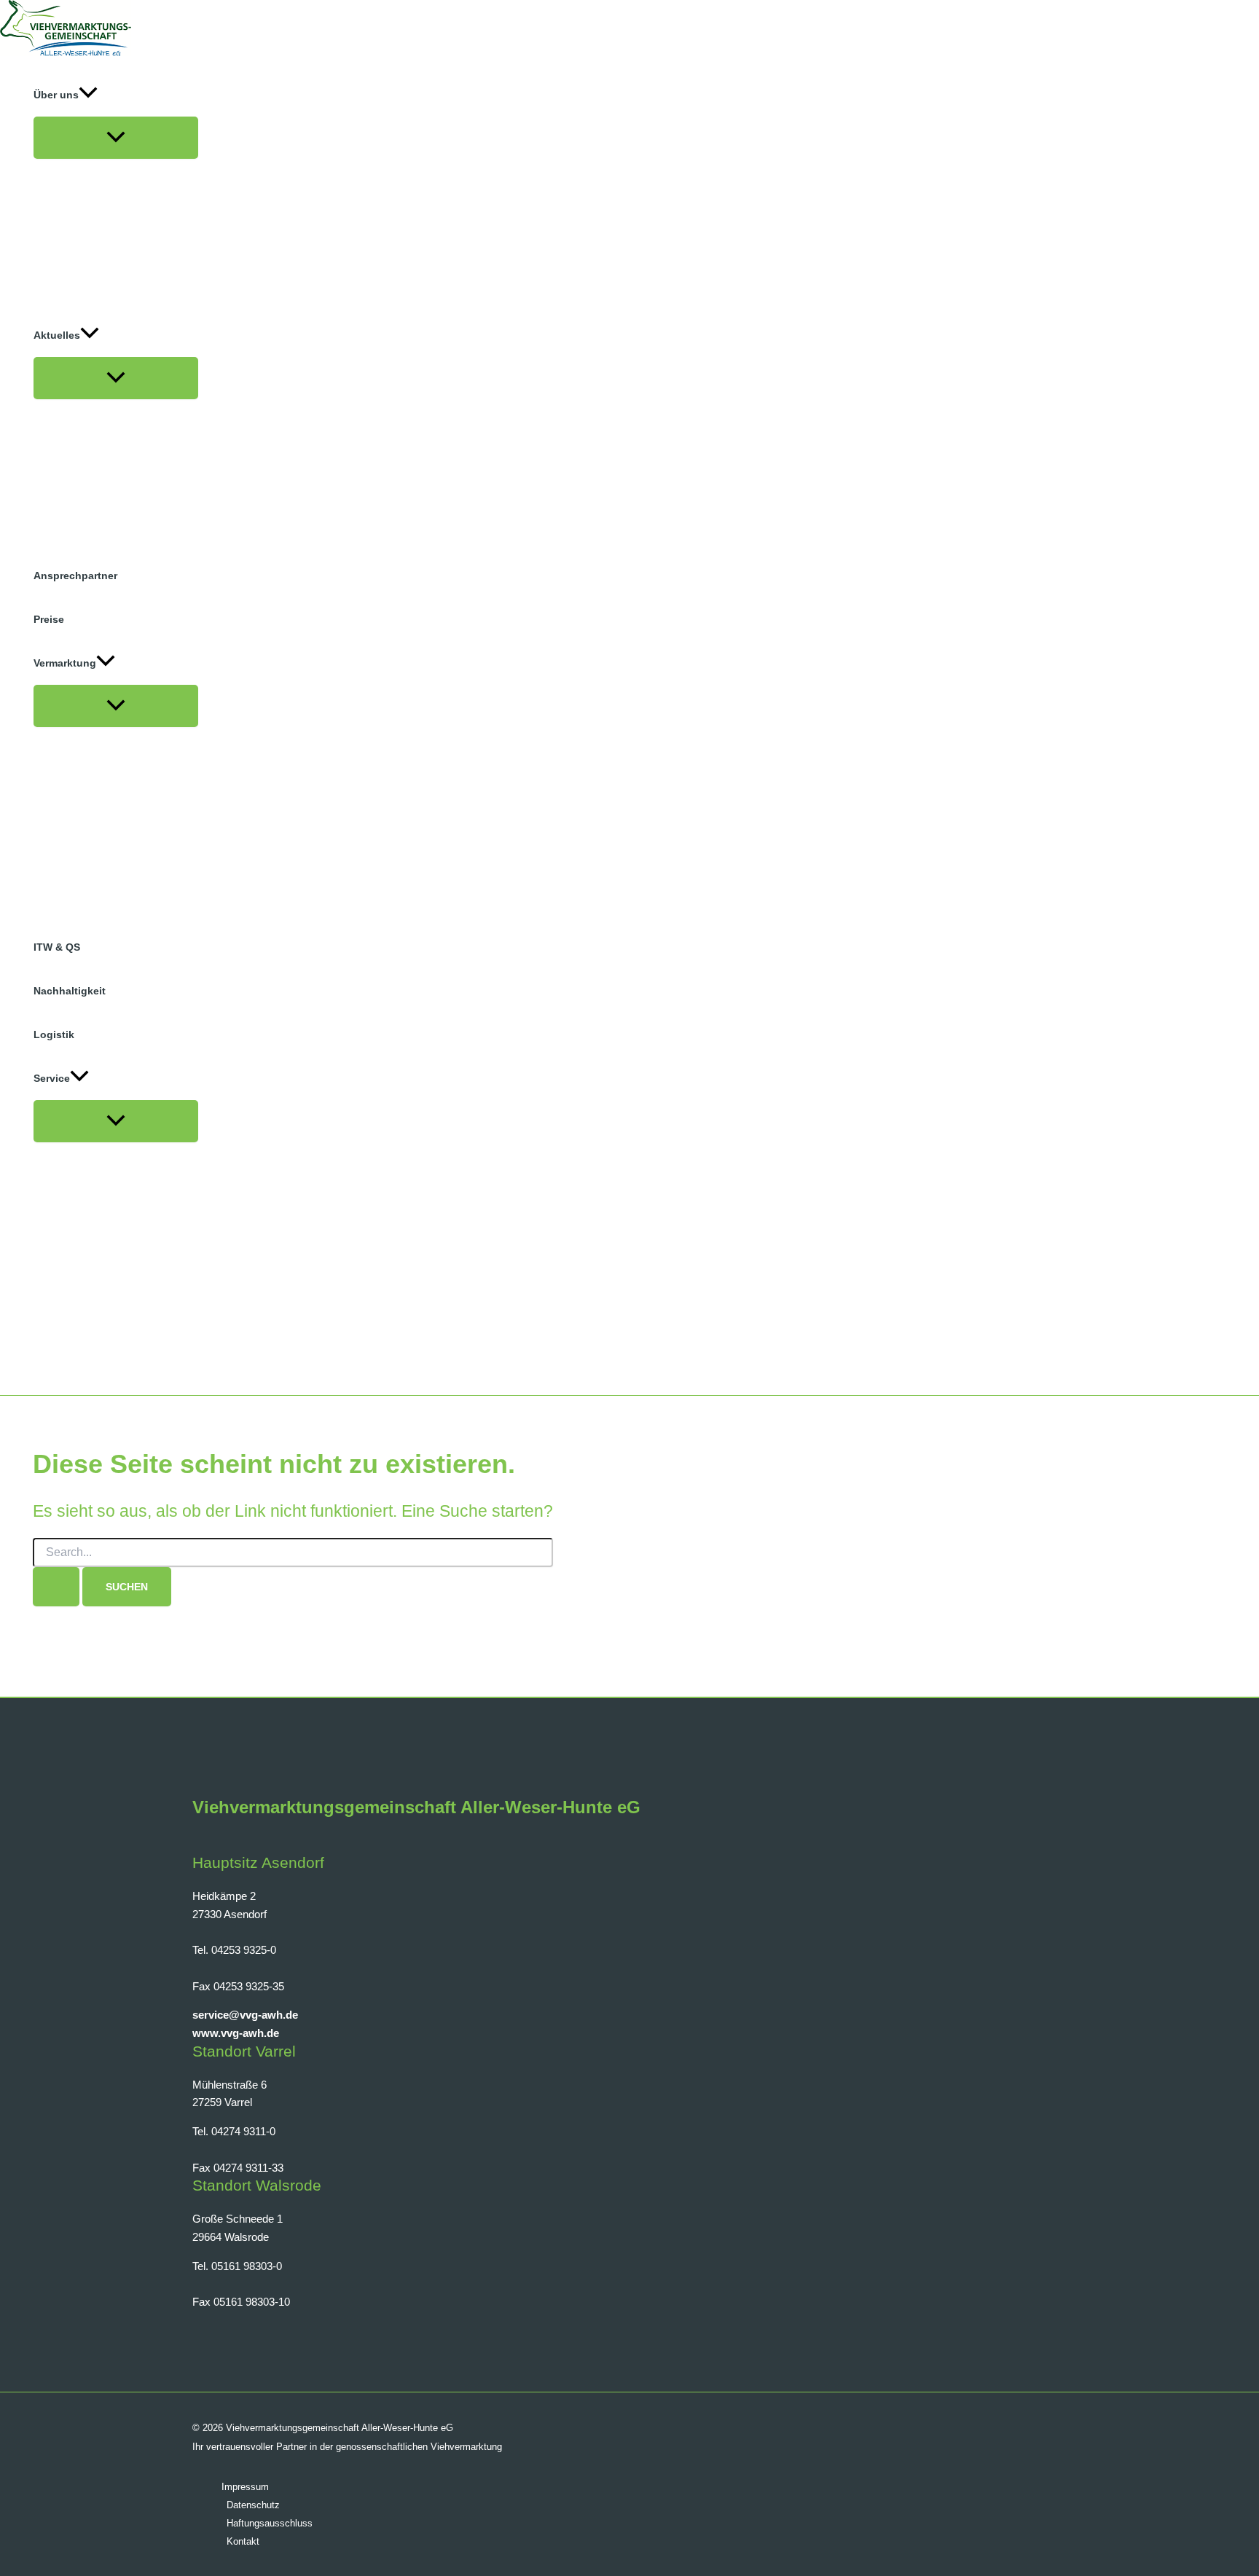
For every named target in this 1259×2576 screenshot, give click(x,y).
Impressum (245, 2487)
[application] (88, 95)
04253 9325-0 (244, 1950)
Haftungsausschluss (270, 2523)
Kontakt (243, 2541)
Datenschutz (253, 2505)
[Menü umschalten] (116, 138)
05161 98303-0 (247, 2266)
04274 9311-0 (243, 2131)
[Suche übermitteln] (56, 1587)
